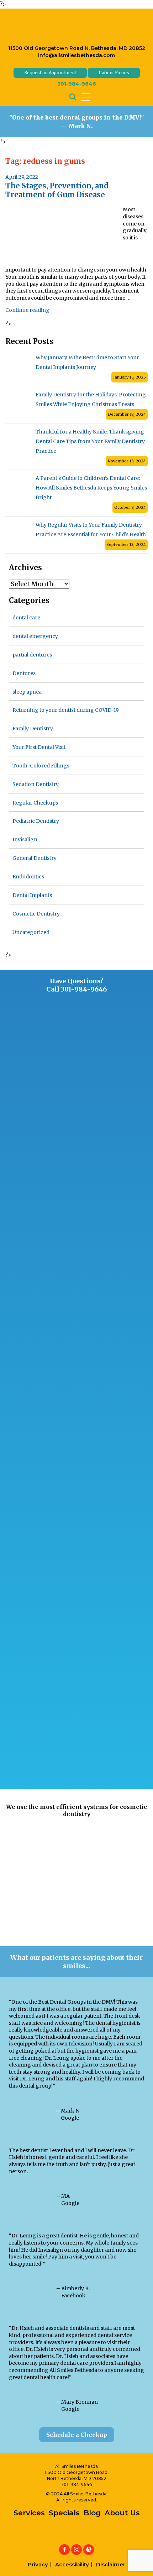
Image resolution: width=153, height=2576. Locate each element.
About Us (122, 2513)
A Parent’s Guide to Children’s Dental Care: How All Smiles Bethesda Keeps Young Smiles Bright (91, 488)
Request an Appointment (50, 73)
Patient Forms (114, 73)
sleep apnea (27, 692)
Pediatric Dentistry (36, 821)
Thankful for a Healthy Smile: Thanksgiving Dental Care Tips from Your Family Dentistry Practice (90, 441)
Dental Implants (32, 895)
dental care (26, 618)
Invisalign (25, 840)
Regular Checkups (35, 803)
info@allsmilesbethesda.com (76, 55)
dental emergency (35, 636)
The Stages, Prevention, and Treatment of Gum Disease (57, 190)
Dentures (24, 673)
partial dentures (32, 655)
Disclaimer (111, 2564)
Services (29, 2513)
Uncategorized (31, 932)
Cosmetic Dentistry (36, 914)
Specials (64, 2513)
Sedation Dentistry (36, 784)
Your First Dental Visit (39, 747)
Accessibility (72, 2564)
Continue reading (27, 310)
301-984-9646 (77, 84)
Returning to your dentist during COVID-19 (66, 710)
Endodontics (28, 877)
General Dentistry (35, 858)
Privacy (38, 2564)
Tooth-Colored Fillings (41, 766)
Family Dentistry (33, 729)
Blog (92, 2513)
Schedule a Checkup (77, 2435)
